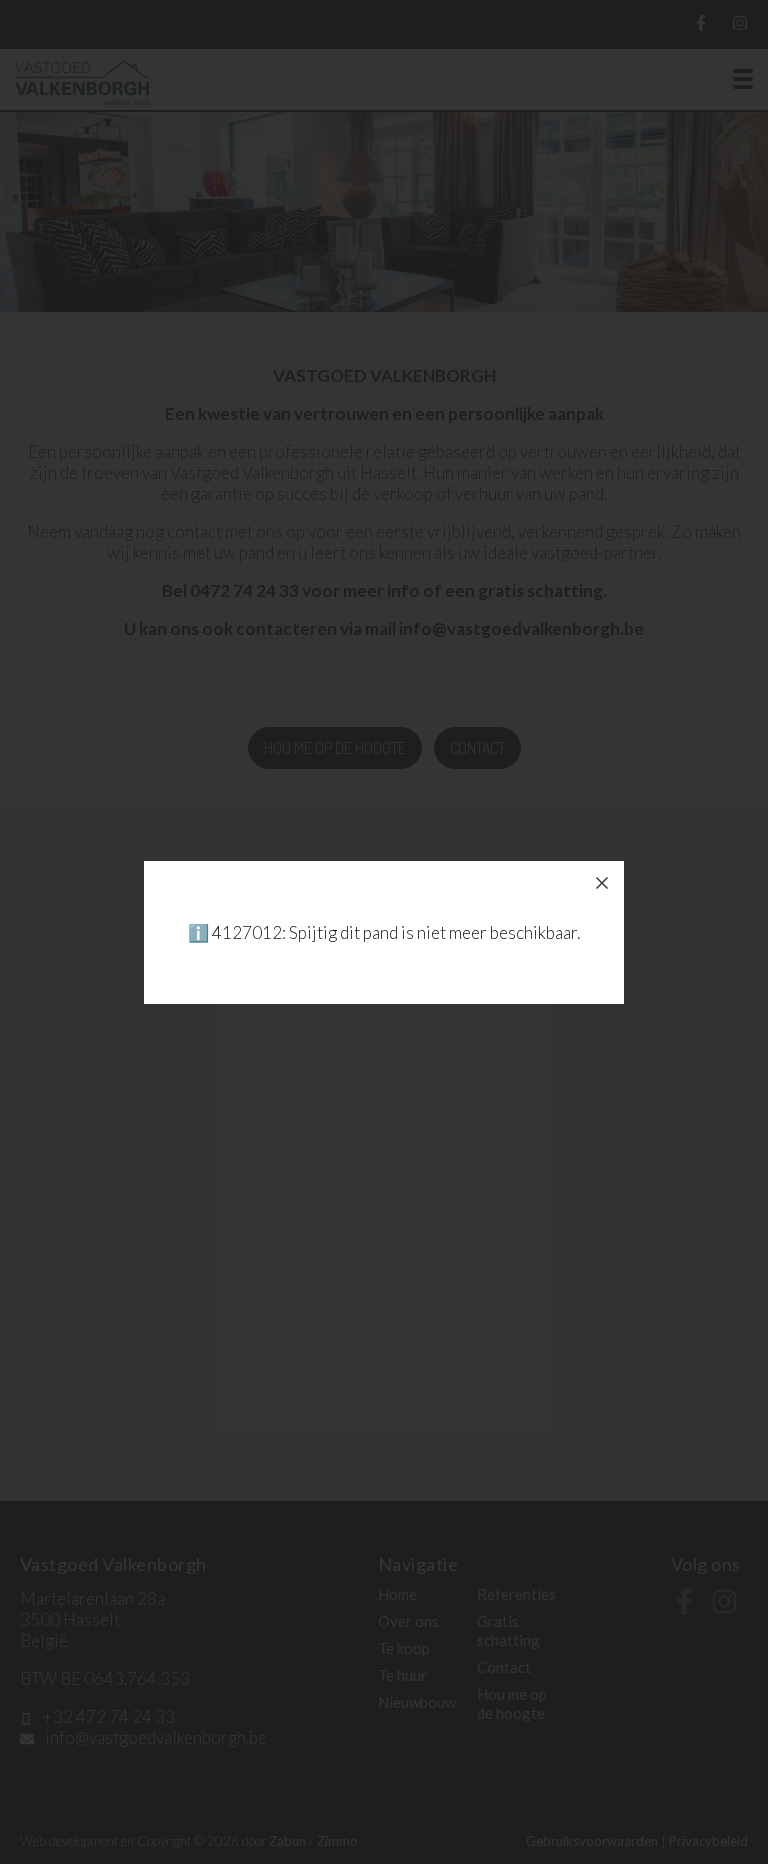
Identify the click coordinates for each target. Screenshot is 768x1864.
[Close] (602, 883)
